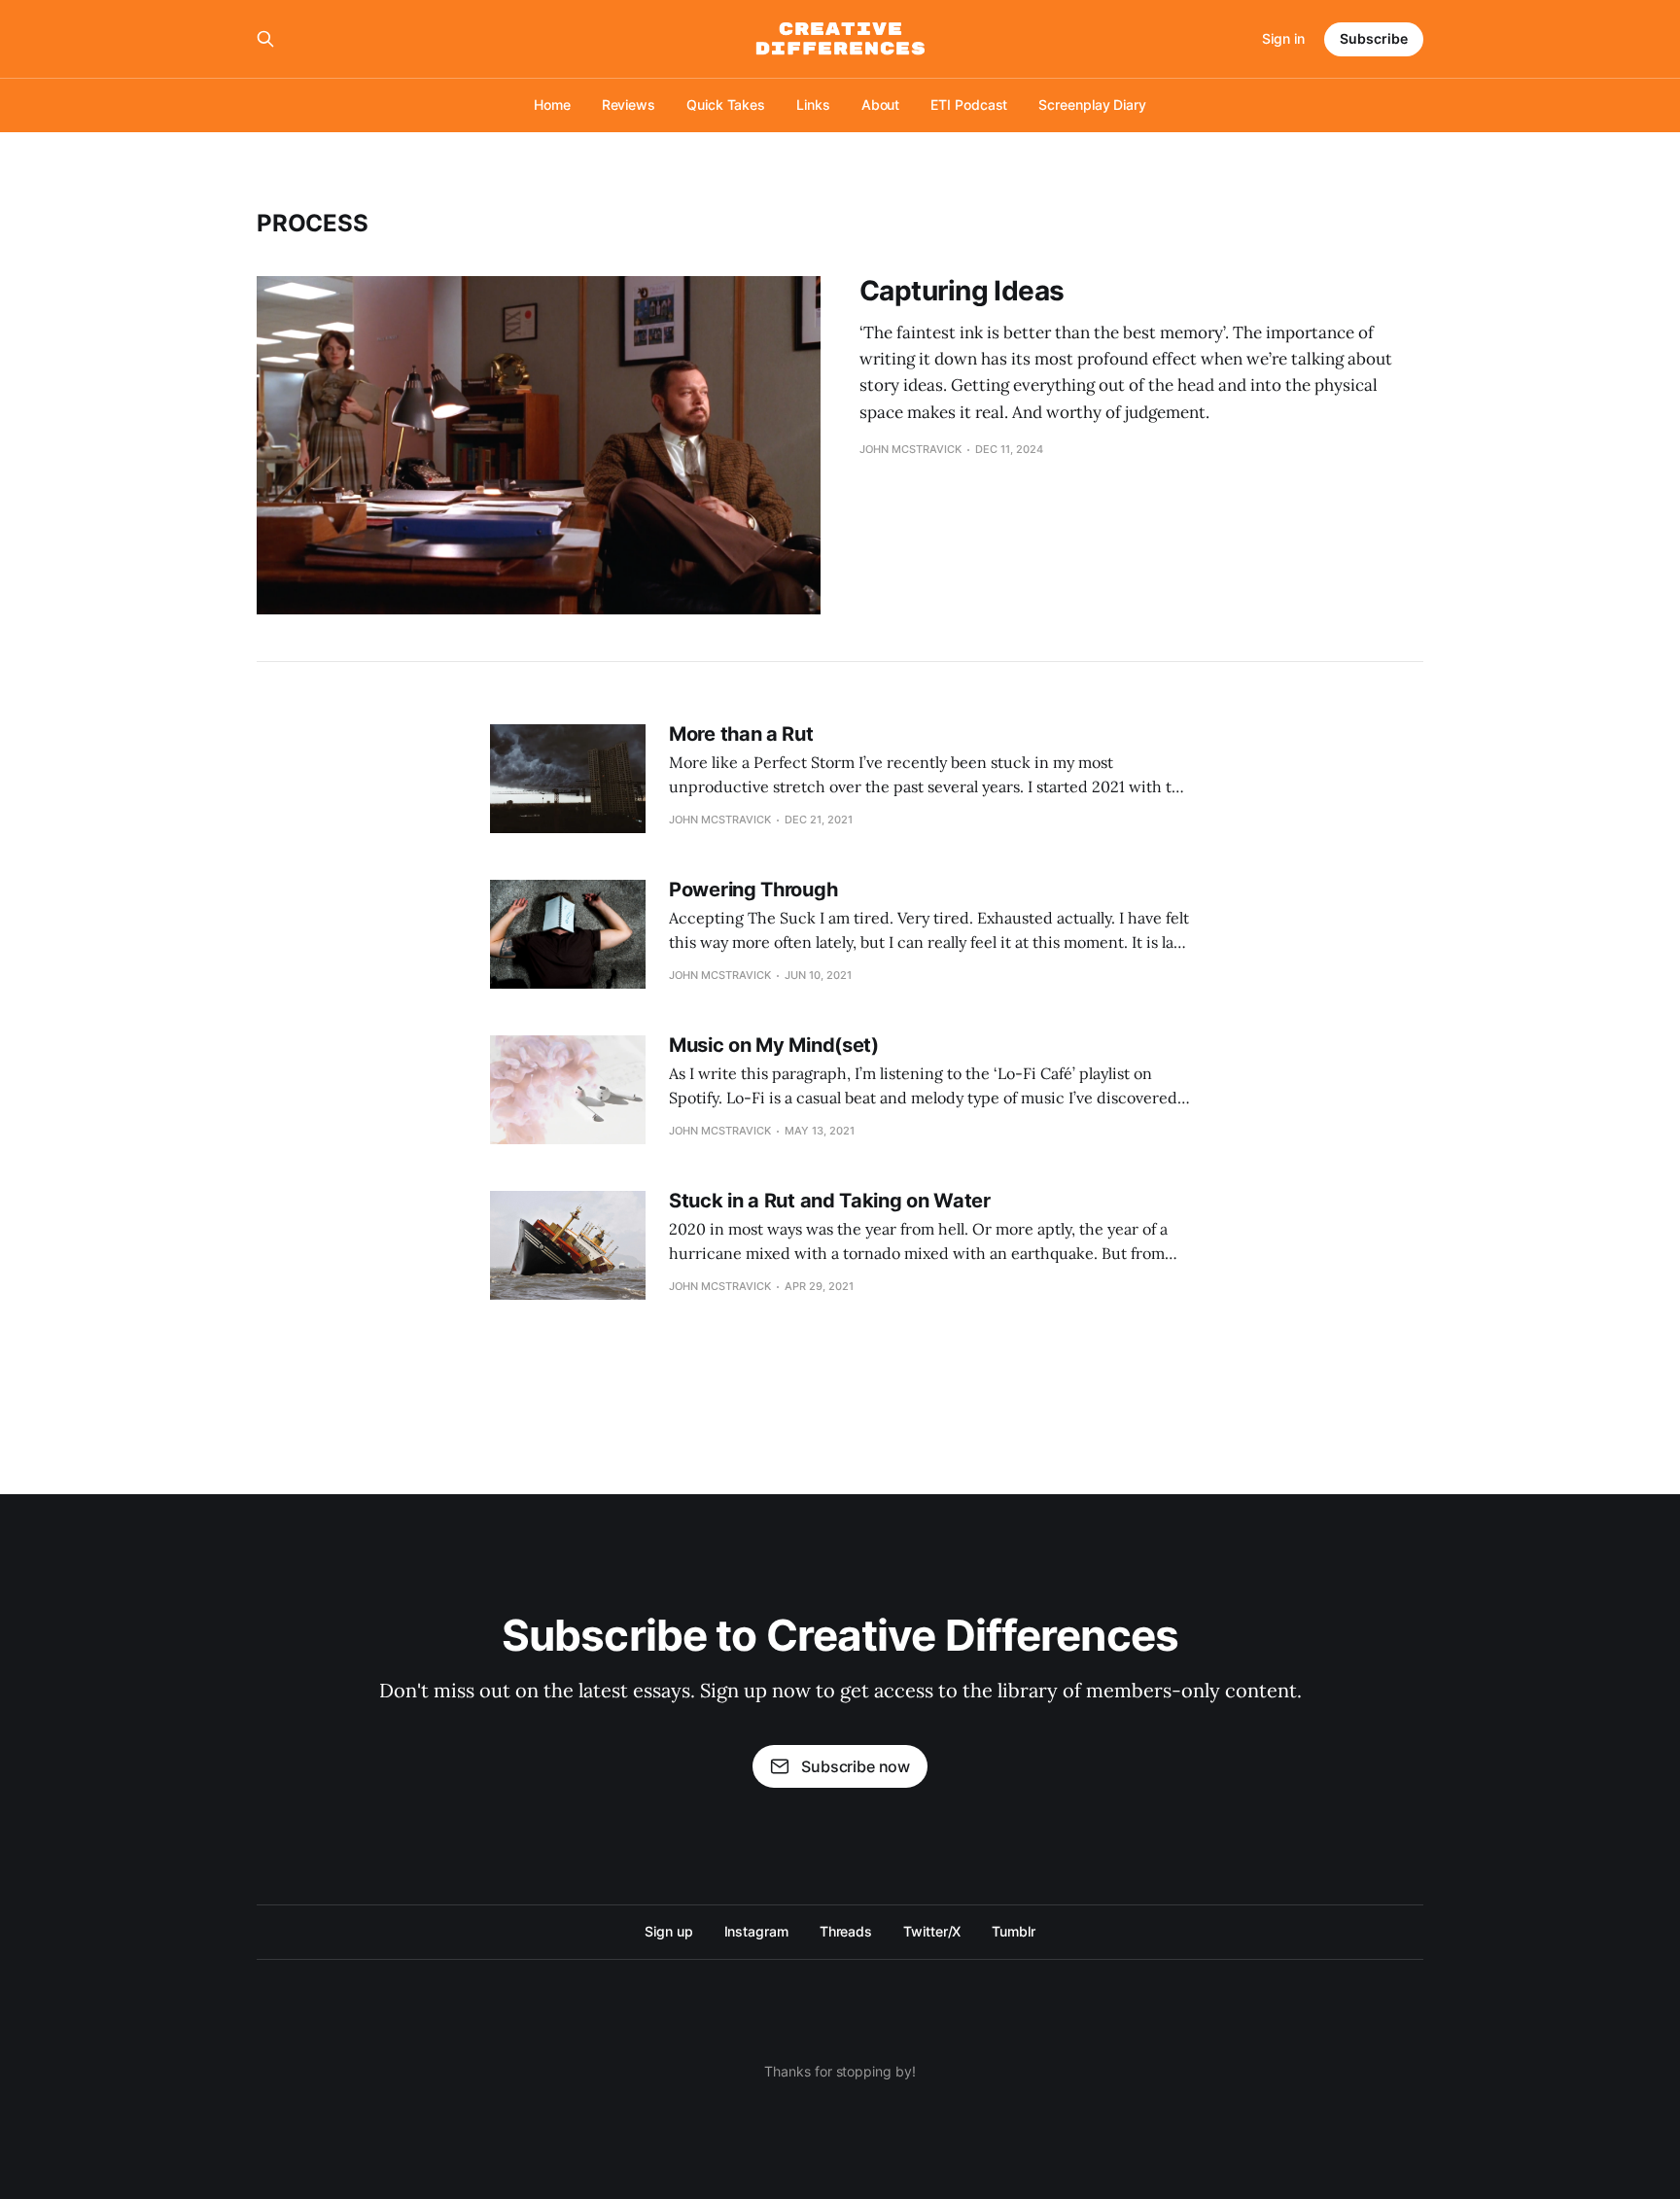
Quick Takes (726, 105)
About (881, 105)
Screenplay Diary (1092, 105)
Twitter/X (932, 1931)
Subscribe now (856, 1766)
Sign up (668, 1931)
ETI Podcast (969, 105)
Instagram (756, 1931)
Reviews (629, 105)
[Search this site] (265, 39)
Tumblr (1014, 1931)
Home (552, 105)
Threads (846, 1931)
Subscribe (1374, 38)
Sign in (1283, 38)
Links (813, 105)
